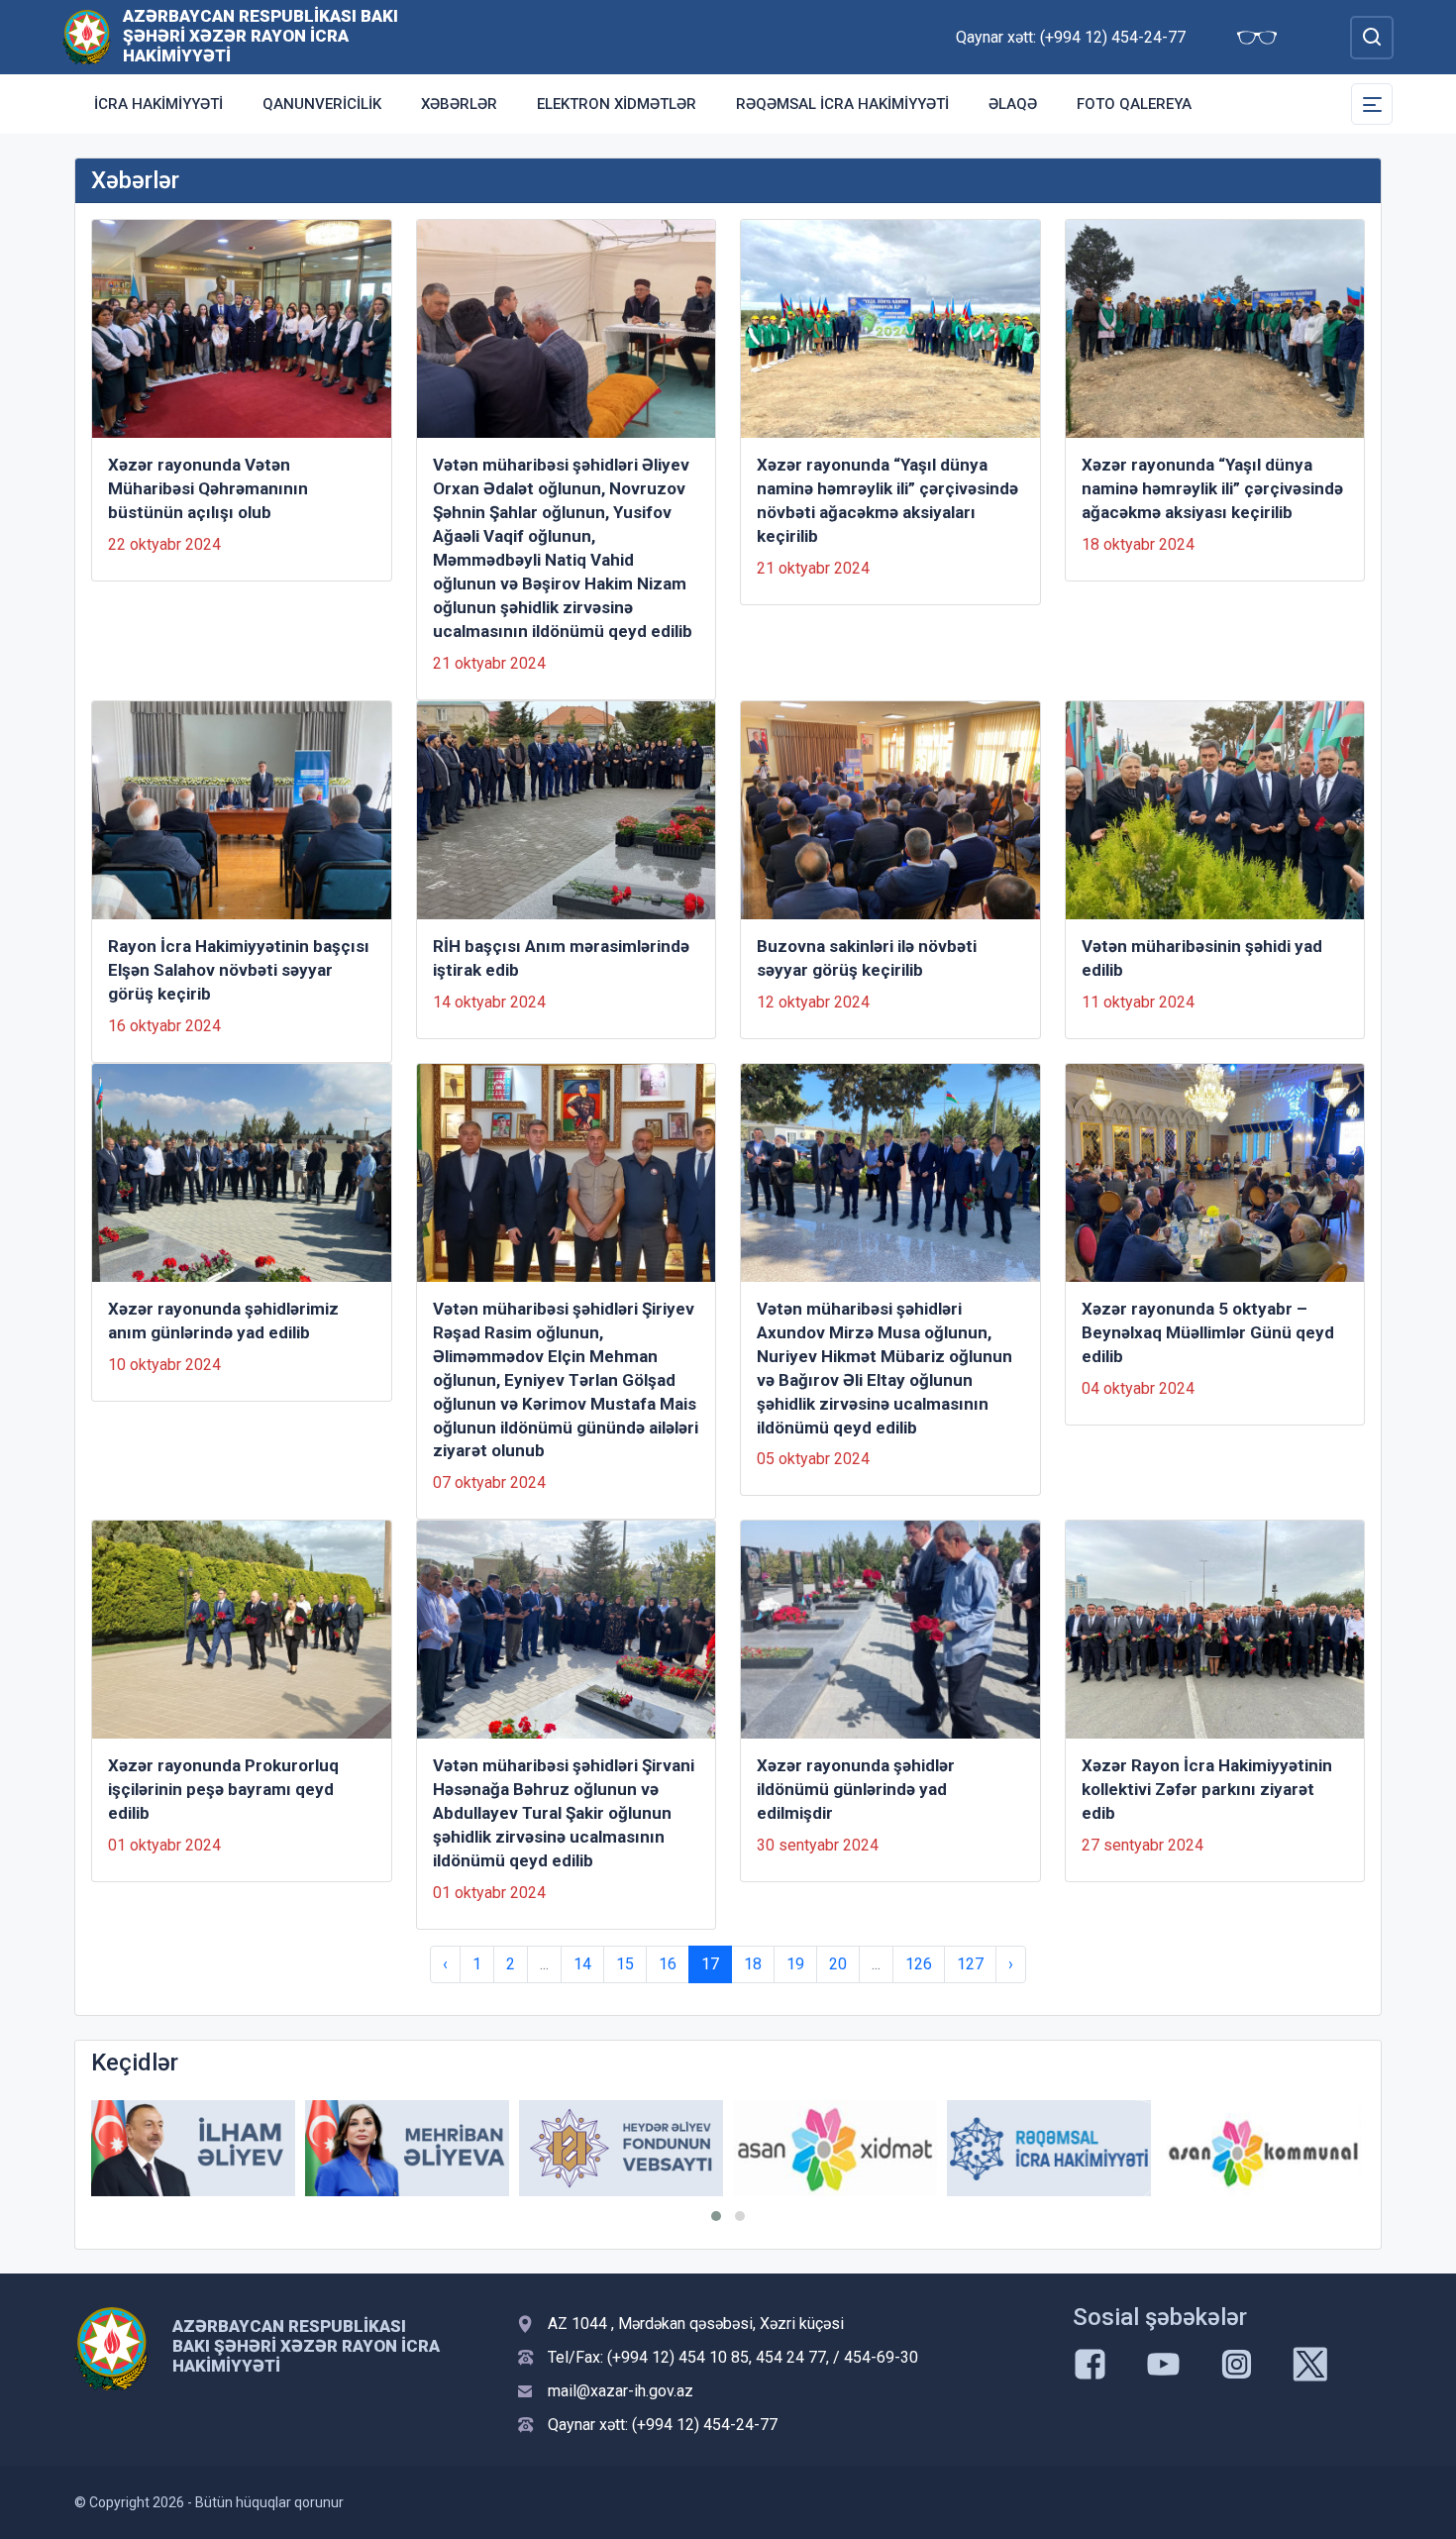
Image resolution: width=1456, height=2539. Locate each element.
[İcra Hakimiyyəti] (87, 36)
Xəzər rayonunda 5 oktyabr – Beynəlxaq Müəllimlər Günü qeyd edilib (1208, 1332)
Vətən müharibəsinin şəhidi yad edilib (1202, 958)
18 (753, 1964)
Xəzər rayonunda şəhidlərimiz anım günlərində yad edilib (223, 1321)
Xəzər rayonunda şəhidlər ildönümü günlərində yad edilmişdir (856, 1789)
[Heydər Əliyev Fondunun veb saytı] (621, 2148)
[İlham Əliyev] (193, 2148)
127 (970, 1964)
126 (919, 1964)
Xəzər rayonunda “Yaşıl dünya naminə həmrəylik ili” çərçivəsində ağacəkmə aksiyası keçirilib (1212, 488)
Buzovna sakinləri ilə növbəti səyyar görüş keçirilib (867, 958)
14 (582, 1964)
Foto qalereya (1134, 104)
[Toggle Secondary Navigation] (1372, 104)
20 (838, 1964)
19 (795, 1964)
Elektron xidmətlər (617, 104)
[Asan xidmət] (835, 2148)
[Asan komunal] (1263, 2148)
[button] (716, 2216)
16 (668, 1964)
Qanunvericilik (322, 104)
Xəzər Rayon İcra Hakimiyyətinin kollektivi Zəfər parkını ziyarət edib (1207, 1789)
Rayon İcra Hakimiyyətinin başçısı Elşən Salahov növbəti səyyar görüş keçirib (239, 970)
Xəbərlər (459, 104)
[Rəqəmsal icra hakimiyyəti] (1049, 2148)
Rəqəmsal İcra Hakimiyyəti (842, 104)
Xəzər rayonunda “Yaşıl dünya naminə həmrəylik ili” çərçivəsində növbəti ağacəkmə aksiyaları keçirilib (887, 500)
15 (625, 1964)
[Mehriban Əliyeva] (407, 2148)
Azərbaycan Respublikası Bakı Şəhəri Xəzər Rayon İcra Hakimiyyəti (260, 36)
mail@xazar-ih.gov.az (621, 2391)
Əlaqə (1013, 104)
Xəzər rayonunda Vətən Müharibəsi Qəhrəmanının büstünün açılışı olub (208, 488)
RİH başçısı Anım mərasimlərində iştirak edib (561, 958)
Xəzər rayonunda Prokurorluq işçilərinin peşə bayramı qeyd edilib (223, 1789)
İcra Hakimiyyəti (158, 104)
